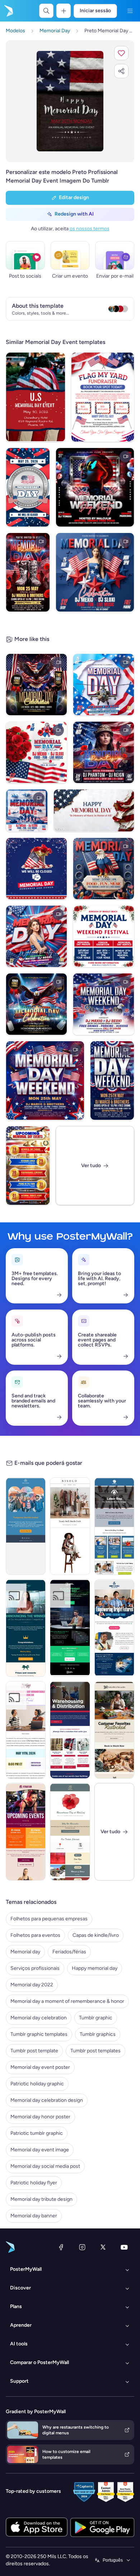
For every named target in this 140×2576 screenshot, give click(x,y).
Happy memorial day (95, 1968)
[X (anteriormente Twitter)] (103, 2247)
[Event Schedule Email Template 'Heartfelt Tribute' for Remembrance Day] (70, 1832)
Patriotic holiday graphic (37, 2084)
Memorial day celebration (39, 2018)
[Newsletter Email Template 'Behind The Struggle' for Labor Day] (114, 1526)
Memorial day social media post (45, 2166)
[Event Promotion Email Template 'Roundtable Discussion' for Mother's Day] (26, 1730)
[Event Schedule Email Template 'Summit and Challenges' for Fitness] (26, 1832)
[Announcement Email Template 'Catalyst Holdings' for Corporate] (26, 1628)
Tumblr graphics (98, 2034)
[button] (121, 53)
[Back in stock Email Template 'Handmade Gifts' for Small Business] (114, 1730)
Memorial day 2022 (32, 1985)
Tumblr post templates (95, 2051)
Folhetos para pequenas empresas (49, 1919)
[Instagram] (82, 2247)
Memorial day (25, 1952)
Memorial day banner (34, 2216)
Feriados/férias (69, 1952)
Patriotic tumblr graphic (37, 2133)
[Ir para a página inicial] (8, 11)
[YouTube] (124, 2247)
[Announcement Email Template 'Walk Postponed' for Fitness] (26, 1526)
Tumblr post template (34, 2051)
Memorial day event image (40, 2150)
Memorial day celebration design (47, 2100)
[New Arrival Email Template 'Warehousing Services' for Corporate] (70, 1730)
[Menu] (130, 11)
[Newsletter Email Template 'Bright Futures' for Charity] (114, 1628)
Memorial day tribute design (41, 2199)
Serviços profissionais (35, 1968)
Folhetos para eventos (35, 1935)
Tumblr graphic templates (39, 2034)
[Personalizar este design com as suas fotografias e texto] (70, 101)
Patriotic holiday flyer (34, 2183)
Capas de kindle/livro (96, 1935)
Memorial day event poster (40, 2067)
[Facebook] (61, 2247)
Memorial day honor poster (40, 2117)
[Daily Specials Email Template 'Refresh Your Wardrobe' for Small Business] (70, 1526)
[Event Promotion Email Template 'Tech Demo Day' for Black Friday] (70, 1628)
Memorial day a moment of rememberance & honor (67, 2001)
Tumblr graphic (96, 2018)
